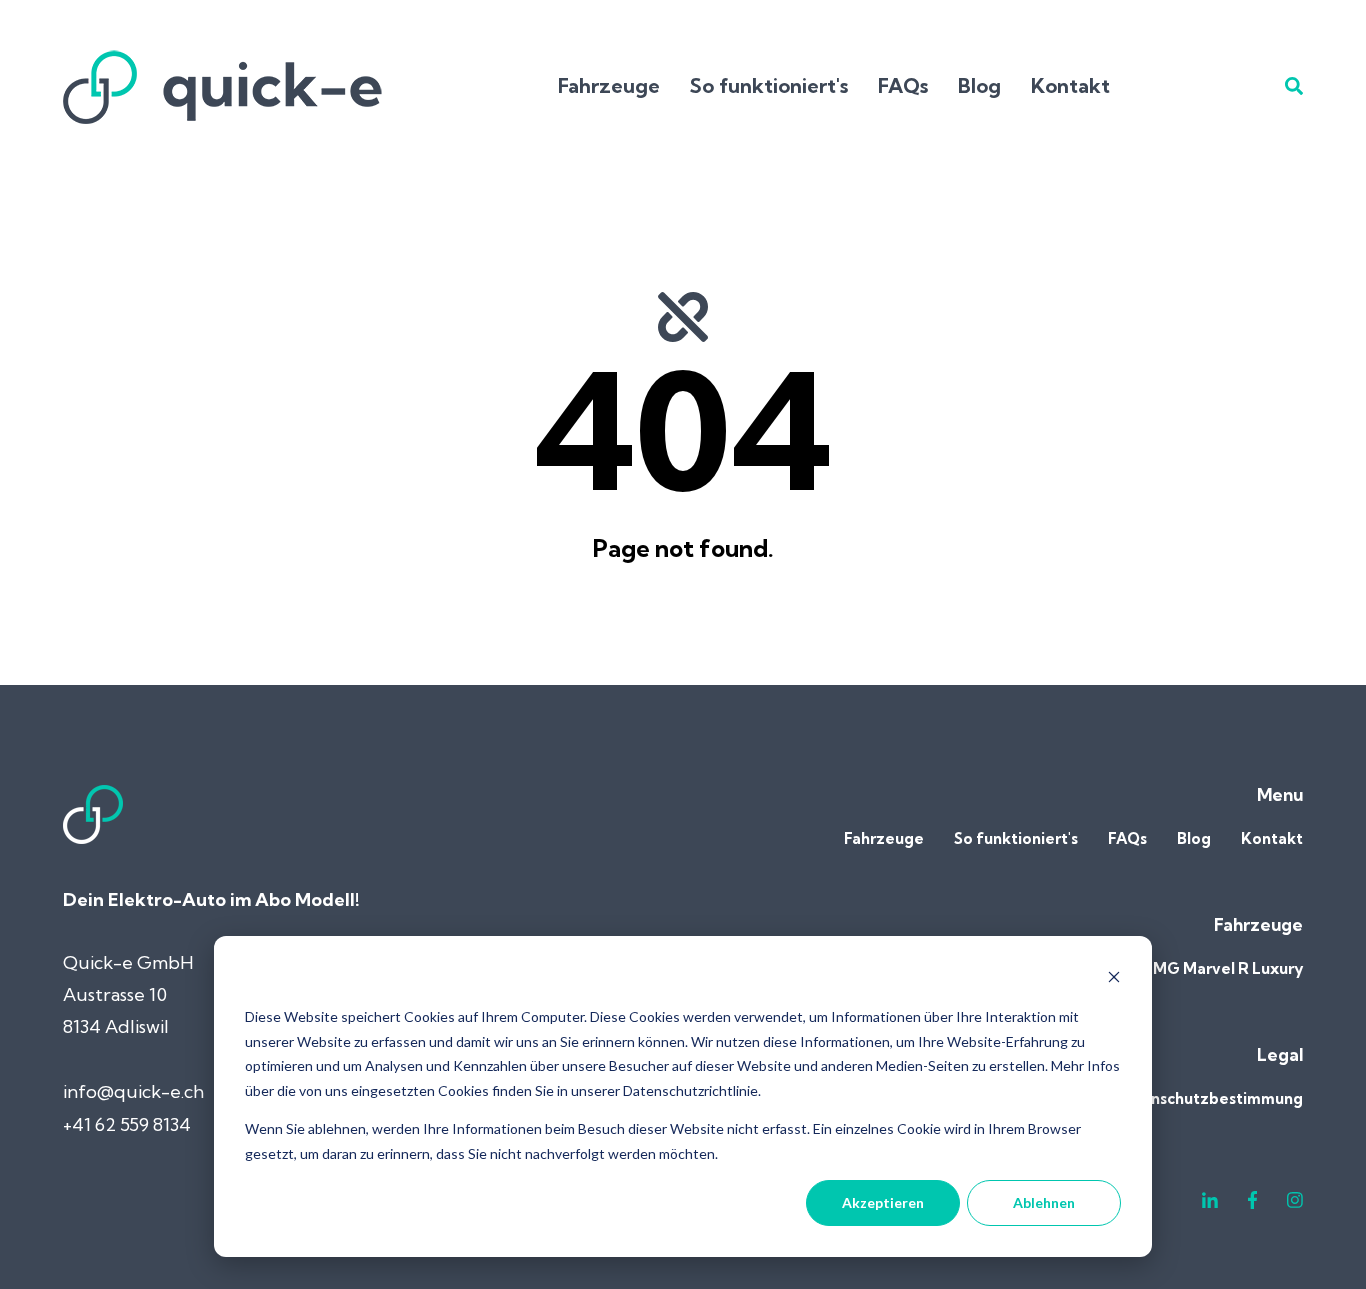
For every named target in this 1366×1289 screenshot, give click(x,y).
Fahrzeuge (609, 85)
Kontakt (1070, 85)
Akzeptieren (883, 1202)
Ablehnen (1044, 1202)
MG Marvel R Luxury (1228, 968)
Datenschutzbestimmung (1208, 1098)
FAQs (903, 85)
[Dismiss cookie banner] (1114, 979)
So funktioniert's (769, 85)
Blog (979, 85)
